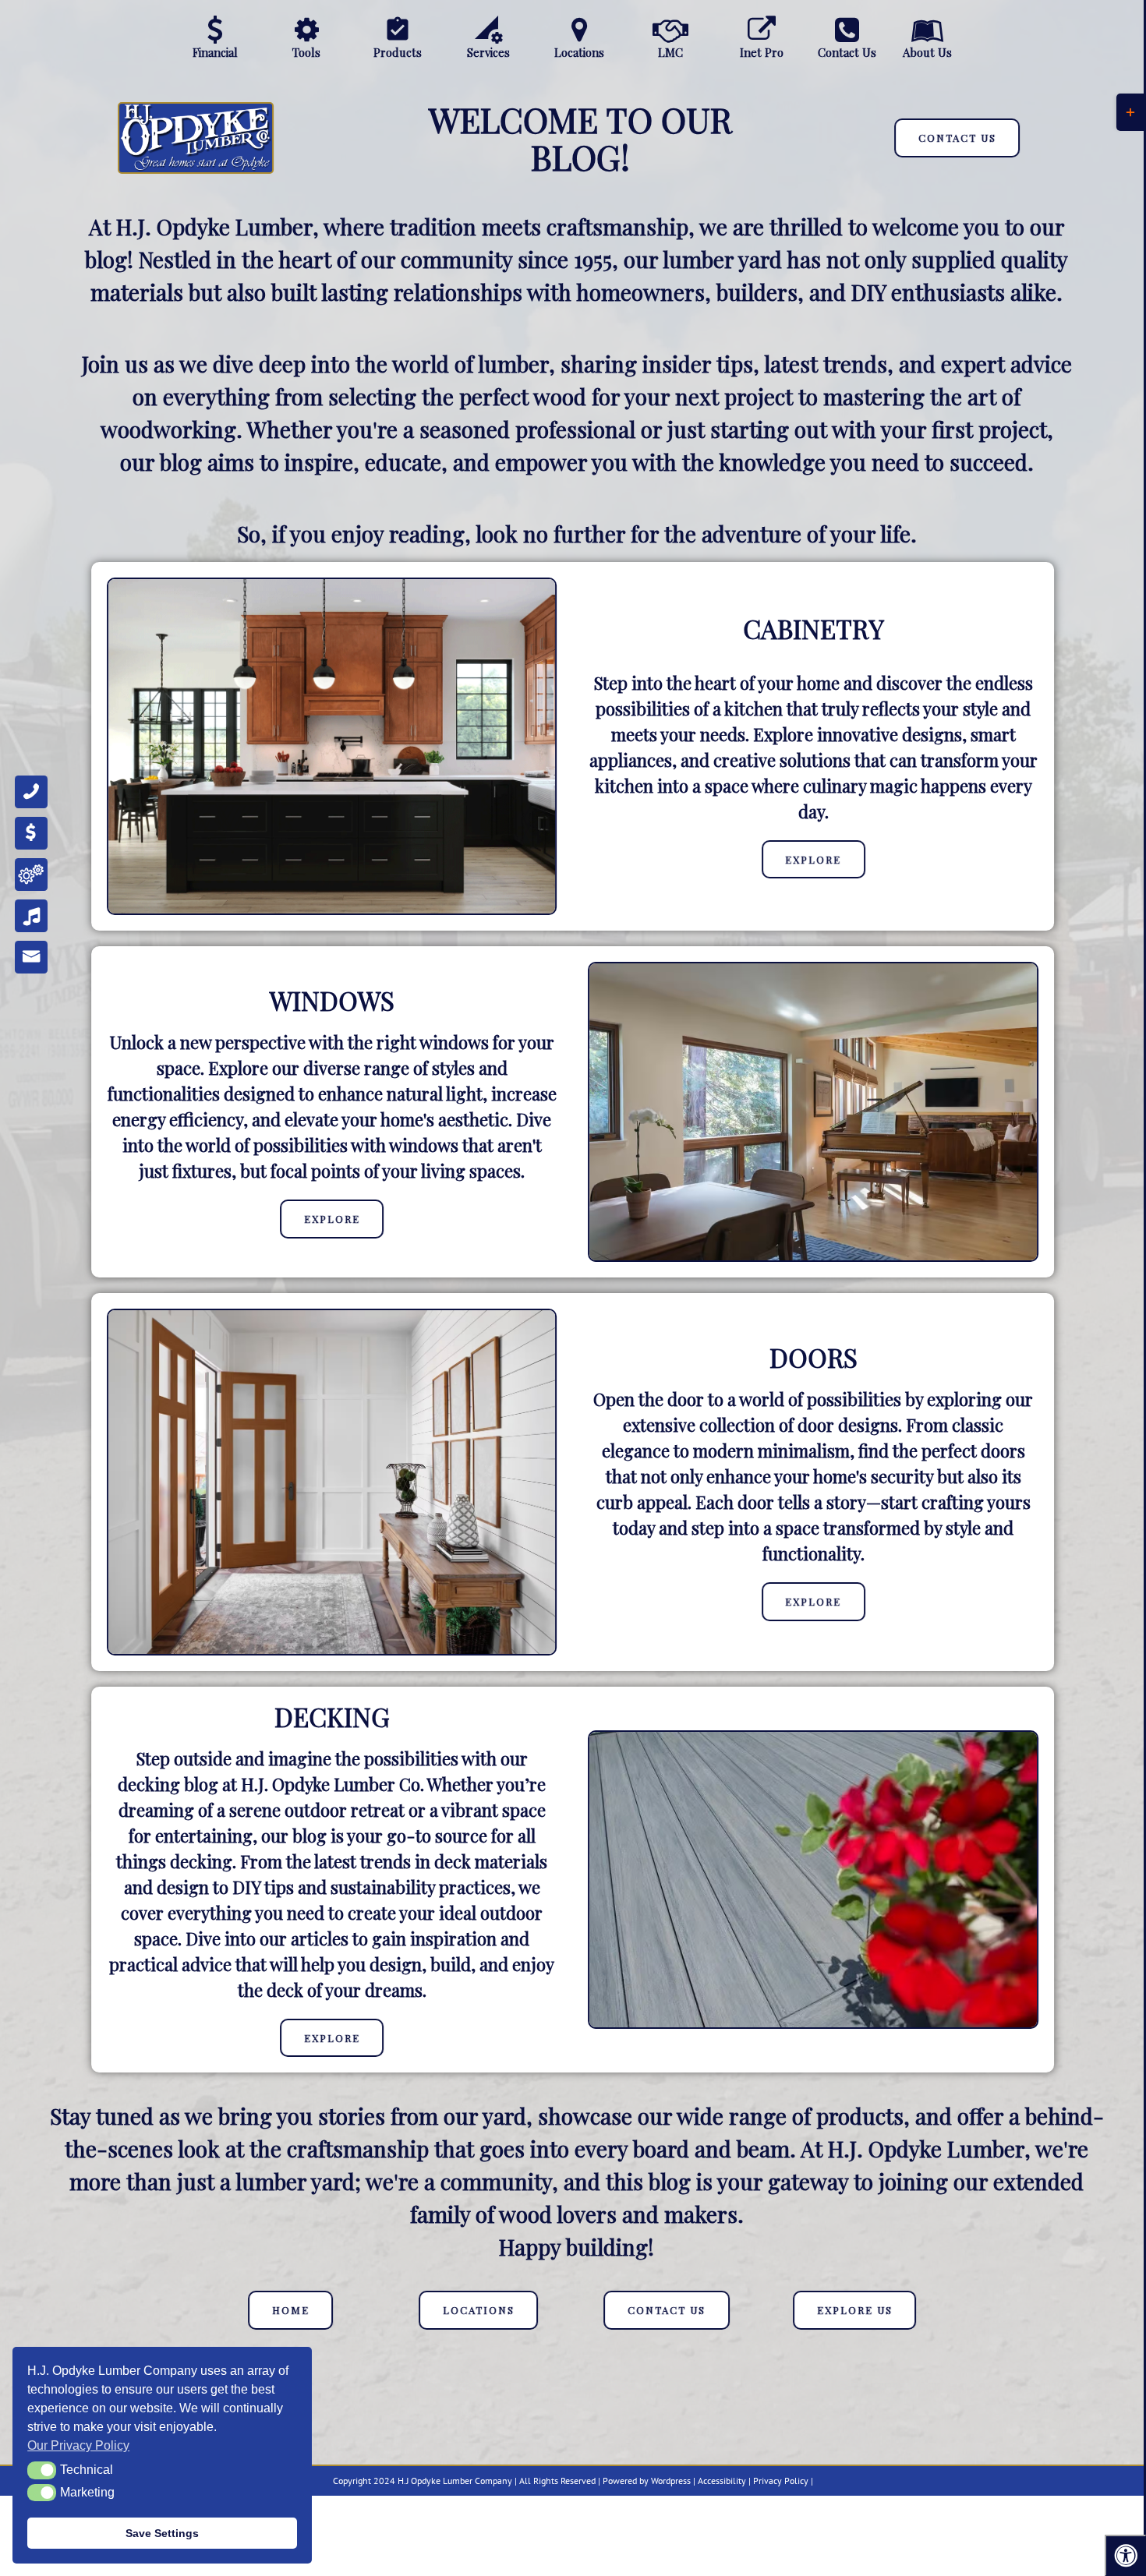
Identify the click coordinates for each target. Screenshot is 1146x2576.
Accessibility (722, 2481)
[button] (42, 2470)
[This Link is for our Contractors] (762, 30)
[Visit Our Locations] (580, 30)
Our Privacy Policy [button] (78, 2445)
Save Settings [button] (162, 2533)
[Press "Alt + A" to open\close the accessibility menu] (1125, 2555)
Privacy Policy (781, 2481)
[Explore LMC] (670, 30)
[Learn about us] (927, 30)
